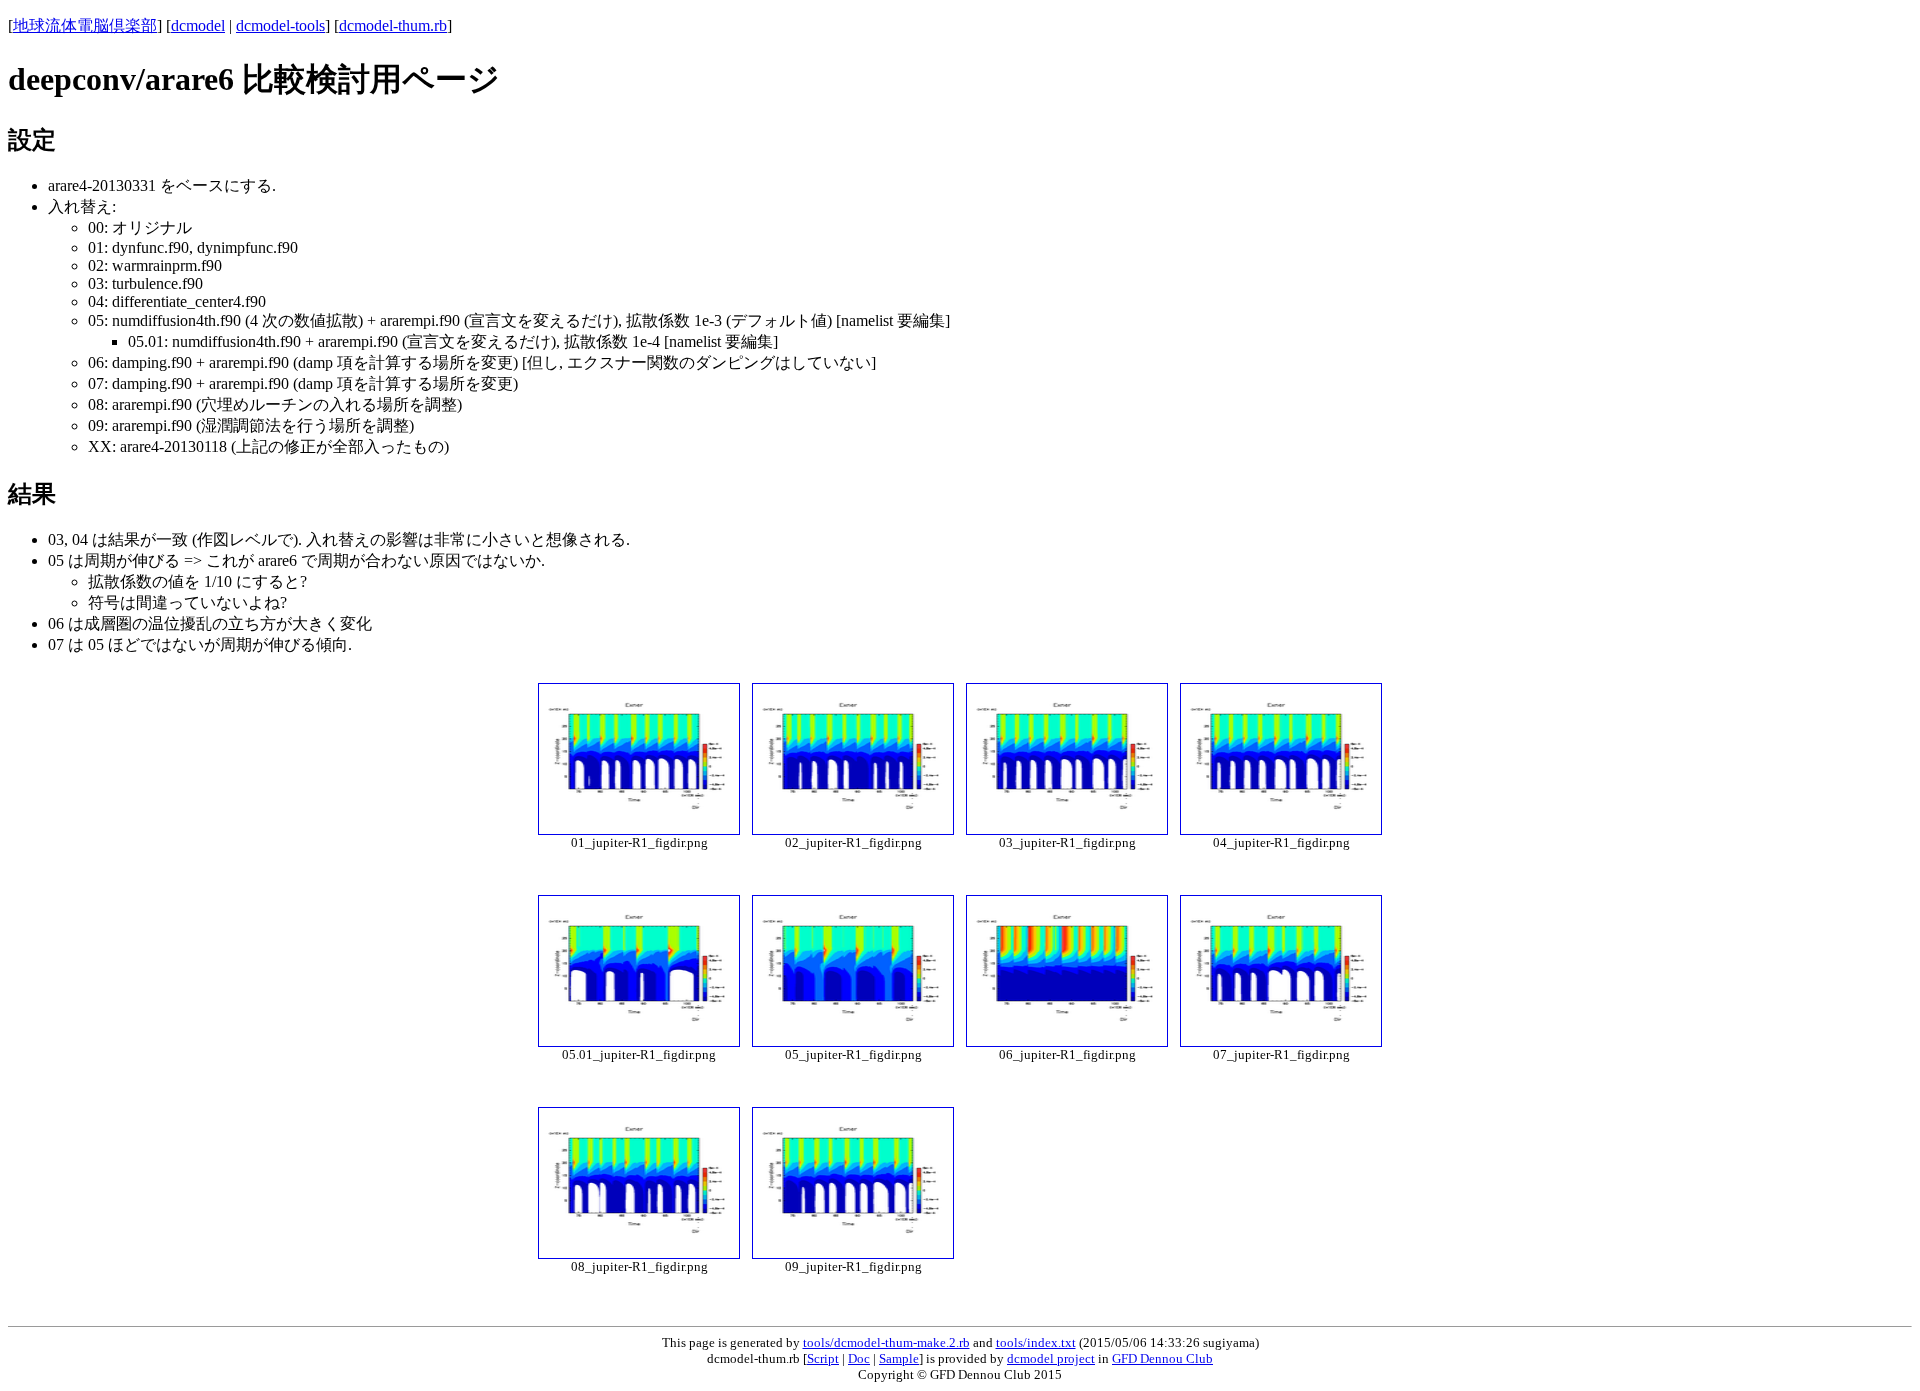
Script (823, 1358)
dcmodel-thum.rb (393, 25)
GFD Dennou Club (1162, 1358)
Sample (899, 1358)
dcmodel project (1051, 1358)
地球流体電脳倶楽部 (85, 25)
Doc (859, 1358)
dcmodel (198, 25)
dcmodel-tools (280, 25)
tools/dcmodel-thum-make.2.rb (886, 1342)
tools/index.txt (1036, 1342)
